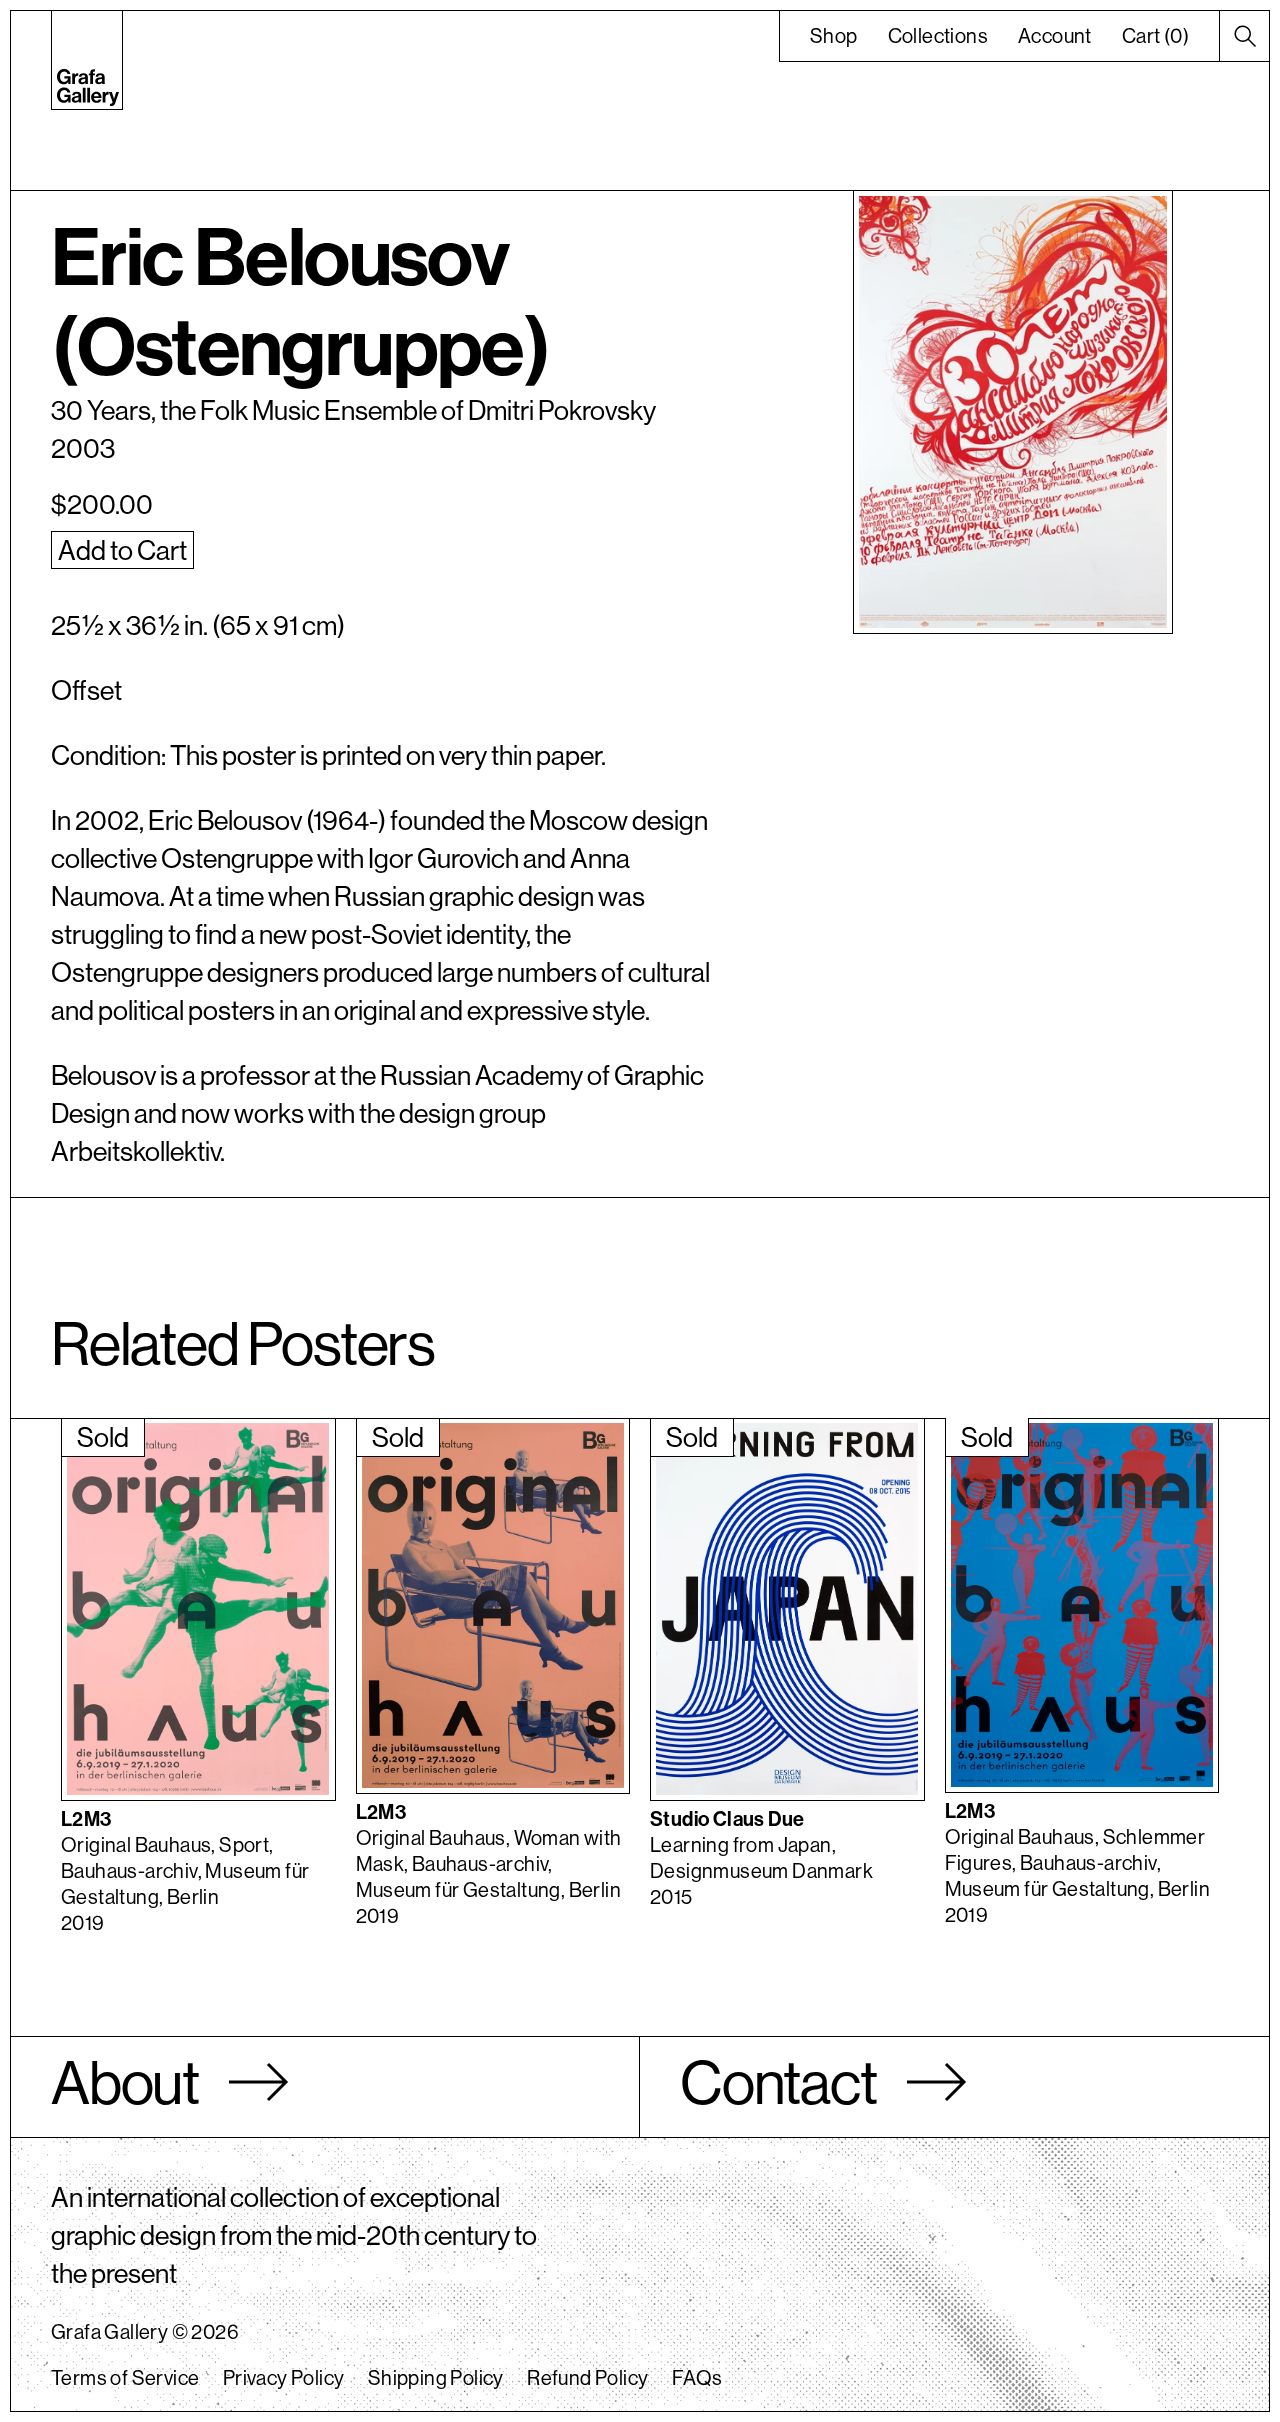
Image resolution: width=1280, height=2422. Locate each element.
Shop (834, 35)
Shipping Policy (436, 2377)
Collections (938, 35)
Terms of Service (125, 2377)
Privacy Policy (284, 2377)
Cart (1155, 35)
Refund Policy (587, 2377)
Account (1055, 35)
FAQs (697, 2377)
